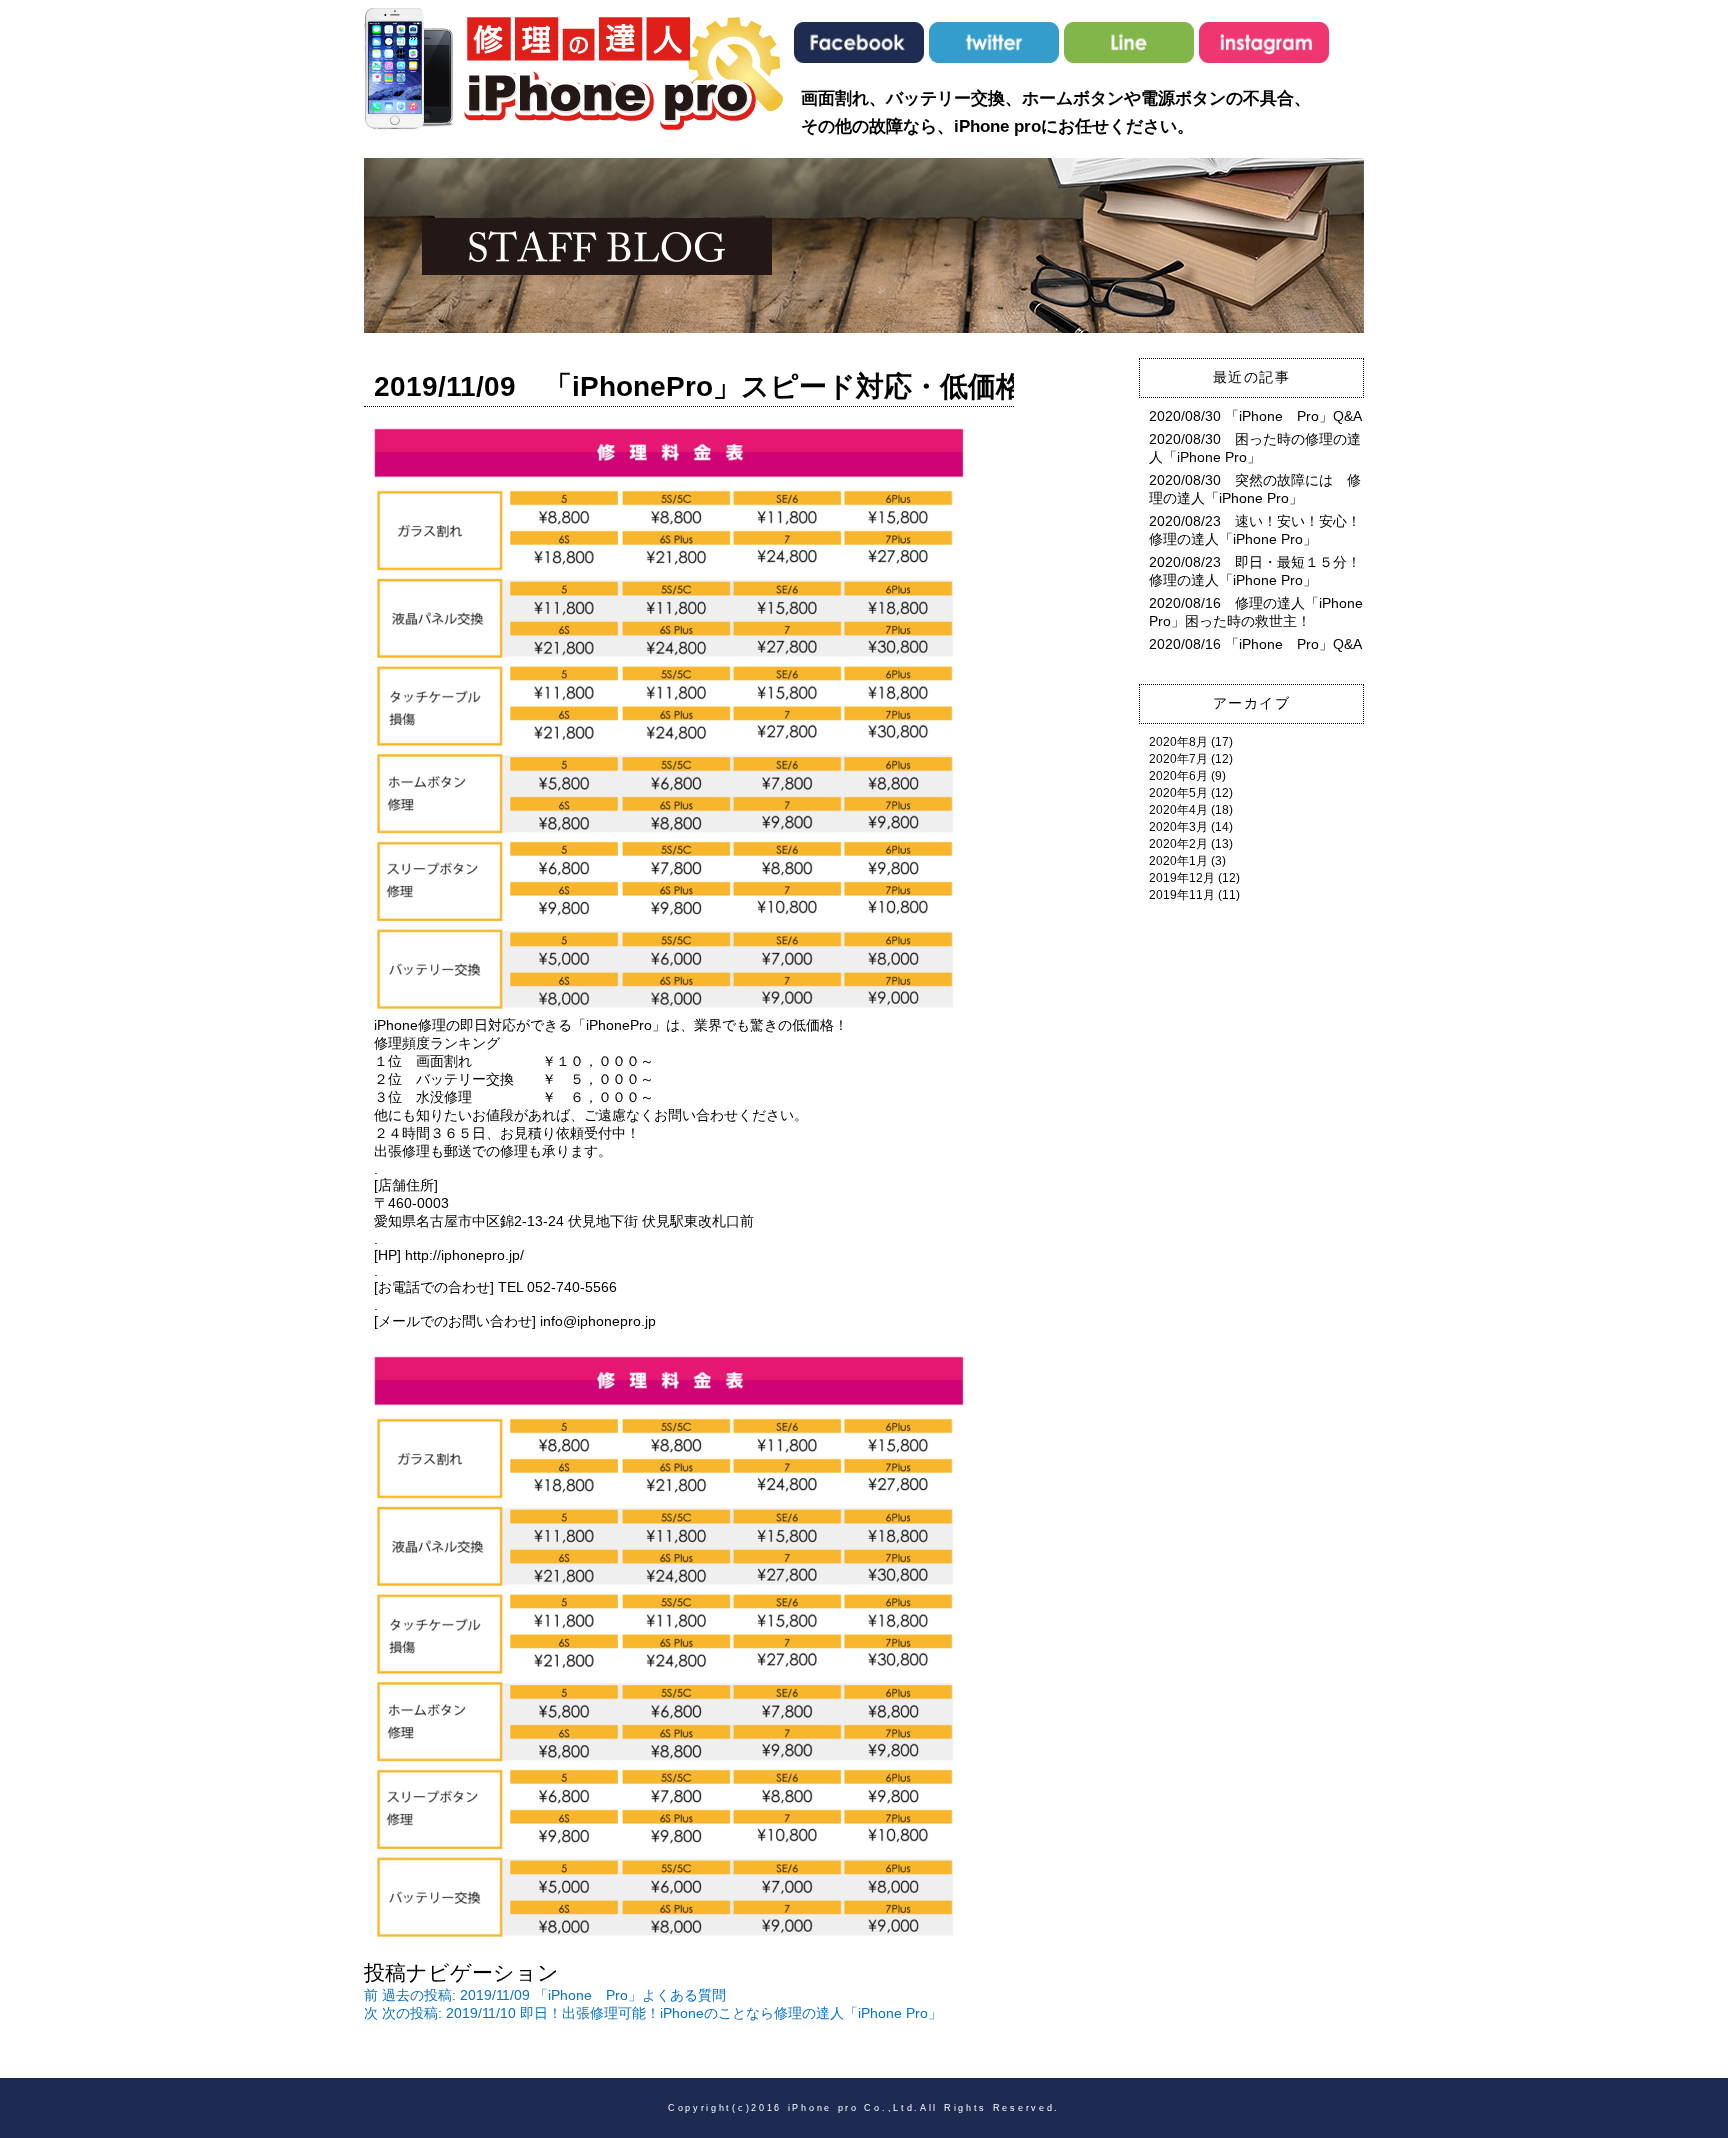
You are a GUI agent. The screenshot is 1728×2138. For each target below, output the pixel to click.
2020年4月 (1178, 810)
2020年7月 (1178, 759)
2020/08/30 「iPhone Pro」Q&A (1255, 416)
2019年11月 (1182, 895)
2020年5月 (1178, 793)
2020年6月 (1178, 776)
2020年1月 (1178, 861)
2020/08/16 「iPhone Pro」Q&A (1255, 644)
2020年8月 (1178, 742)
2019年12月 (1182, 878)
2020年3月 (1178, 827)
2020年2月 (1178, 844)
